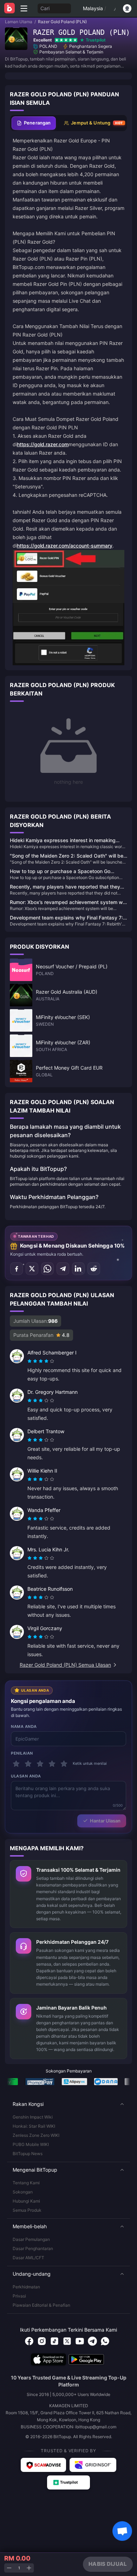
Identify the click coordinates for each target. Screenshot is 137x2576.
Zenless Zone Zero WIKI (36, 2135)
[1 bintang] (16, 1764)
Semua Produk (27, 2210)
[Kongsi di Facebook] (17, 1269)
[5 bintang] (64, 1764)
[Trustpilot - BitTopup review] (68, 2482)
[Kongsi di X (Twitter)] (32, 1269)
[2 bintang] (28, 1764)
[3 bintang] (40, 1764)
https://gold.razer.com (43, 444)
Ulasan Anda (26, 1776)
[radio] (30, 1361)
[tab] (34, 123)
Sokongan (23, 2192)
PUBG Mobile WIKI (31, 2144)
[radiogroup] (41, 1361)
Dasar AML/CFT (28, 2258)
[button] (68, 2104)
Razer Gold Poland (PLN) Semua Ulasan (65, 1665)
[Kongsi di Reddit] (94, 1269)
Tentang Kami (26, 2183)
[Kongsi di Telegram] (63, 1269)
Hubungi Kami (26, 2201)
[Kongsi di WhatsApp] (47, 1269)
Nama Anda (24, 1726)
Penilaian (22, 1753)
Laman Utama (19, 22)
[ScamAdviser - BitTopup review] (43, 2465)
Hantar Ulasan (105, 1821)
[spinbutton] (19, 2568)
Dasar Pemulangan (31, 2239)
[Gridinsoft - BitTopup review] (93, 2465)
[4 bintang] (52, 1764)
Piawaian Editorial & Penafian (41, 2305)
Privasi (19, 2296)
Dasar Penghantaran (33, 2248)
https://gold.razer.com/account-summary (65, 546)
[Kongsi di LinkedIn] (78, 1269)
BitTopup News (28, 2154)
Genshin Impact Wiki (33, 2117)
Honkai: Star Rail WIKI (34, 2126)
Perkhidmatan (26, 2287)
